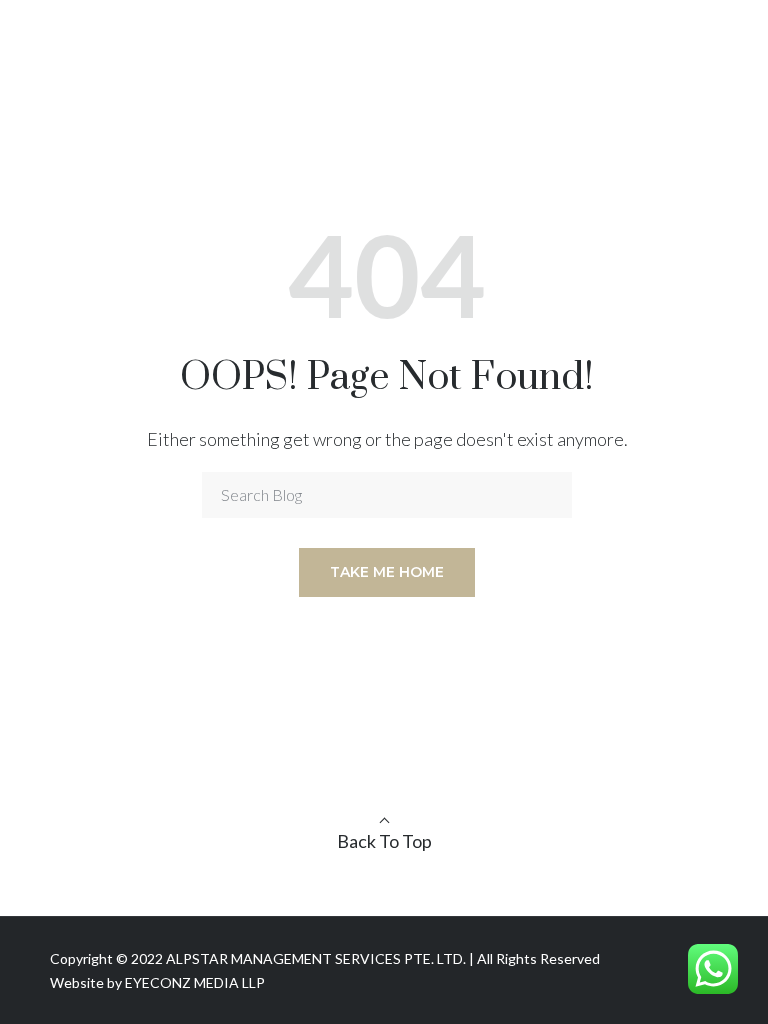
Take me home (387, 572)
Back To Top (384, 841)
